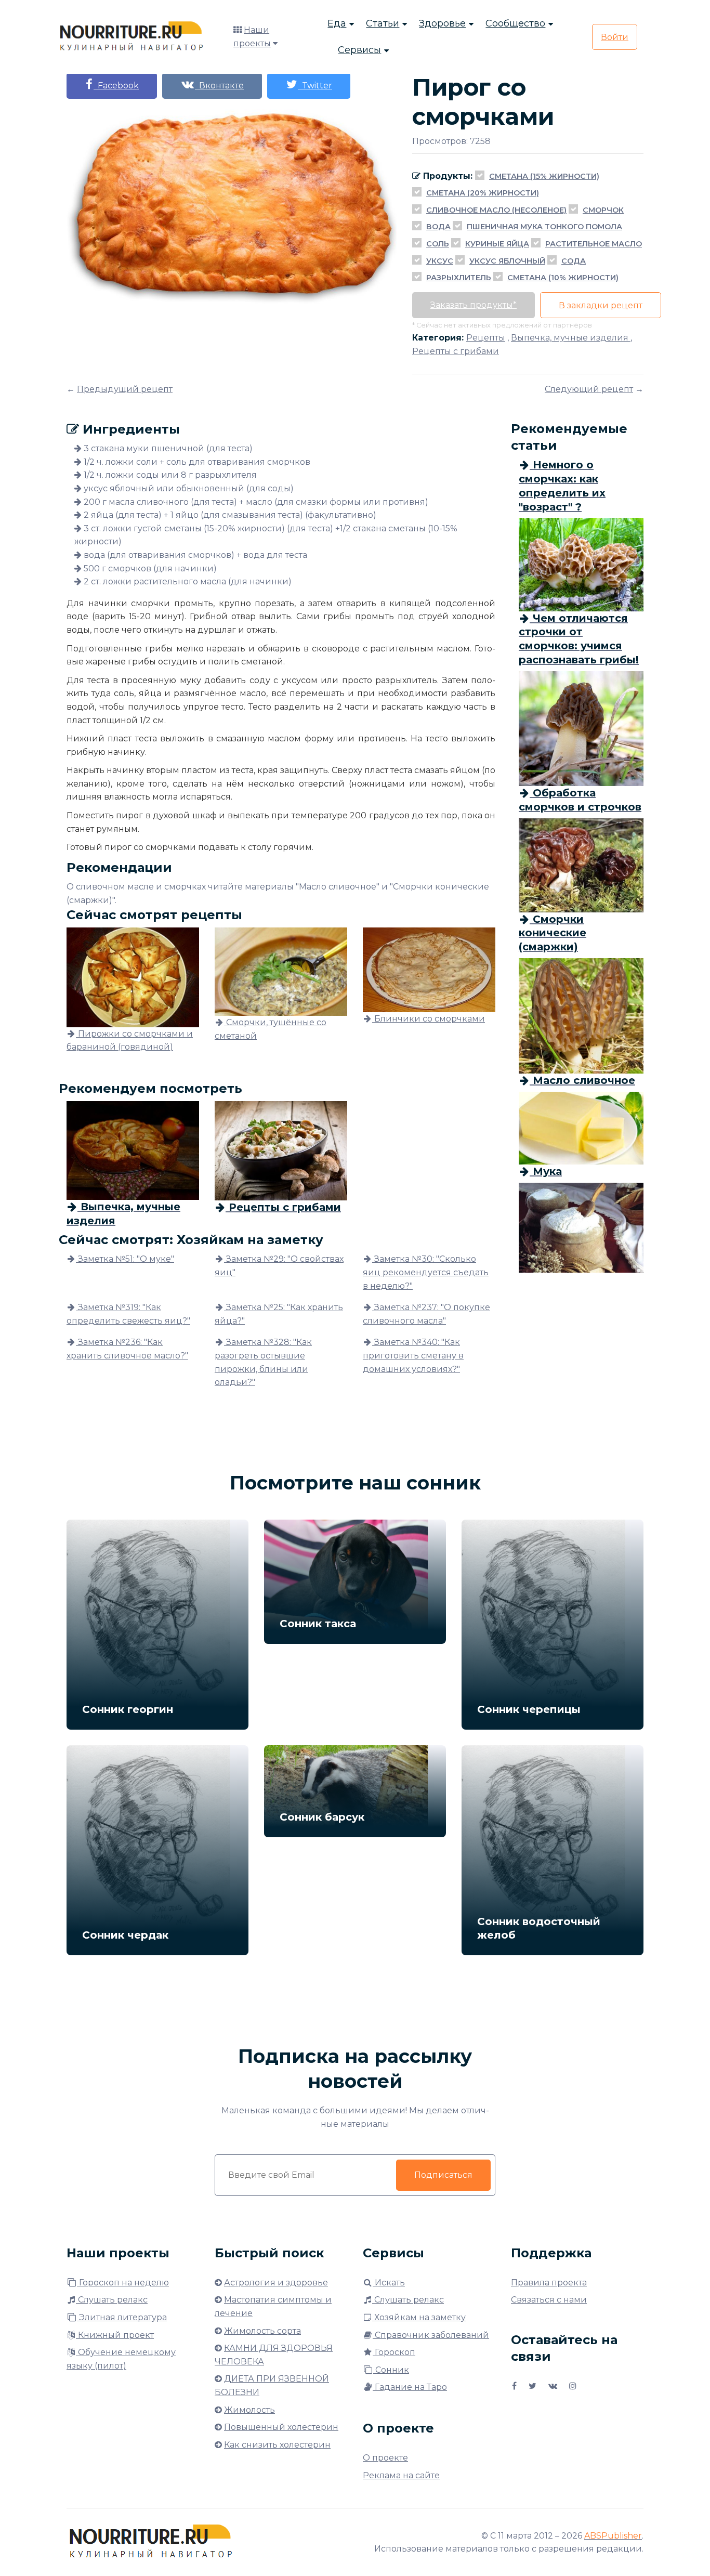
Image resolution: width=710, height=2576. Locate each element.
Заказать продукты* (474, 305)
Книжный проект (115, 2335)
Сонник (391, 2370)
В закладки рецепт (601, 305)
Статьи (383, 23)
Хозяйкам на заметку (419, 2317)
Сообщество (515, 23)
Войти (615, 37)
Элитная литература (122, 2317)
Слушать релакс (112, 2300)
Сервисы (359, 50)
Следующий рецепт (589, 389)
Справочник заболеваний (431, 2335)
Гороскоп (394, 2352)
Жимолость (249, 2410)
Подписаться (443, 2175)
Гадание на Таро (410, 2387)
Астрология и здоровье (276, 2283)
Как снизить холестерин (277, 2445)
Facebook (116, 86)
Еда (337, 23)
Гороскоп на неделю (123, 2283)
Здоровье (442, 23)
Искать (389, 2283)
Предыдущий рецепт (125, 389)
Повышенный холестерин (281, 2427)
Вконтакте (219, 86)
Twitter (315, 86)
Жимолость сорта (262, 2331)
